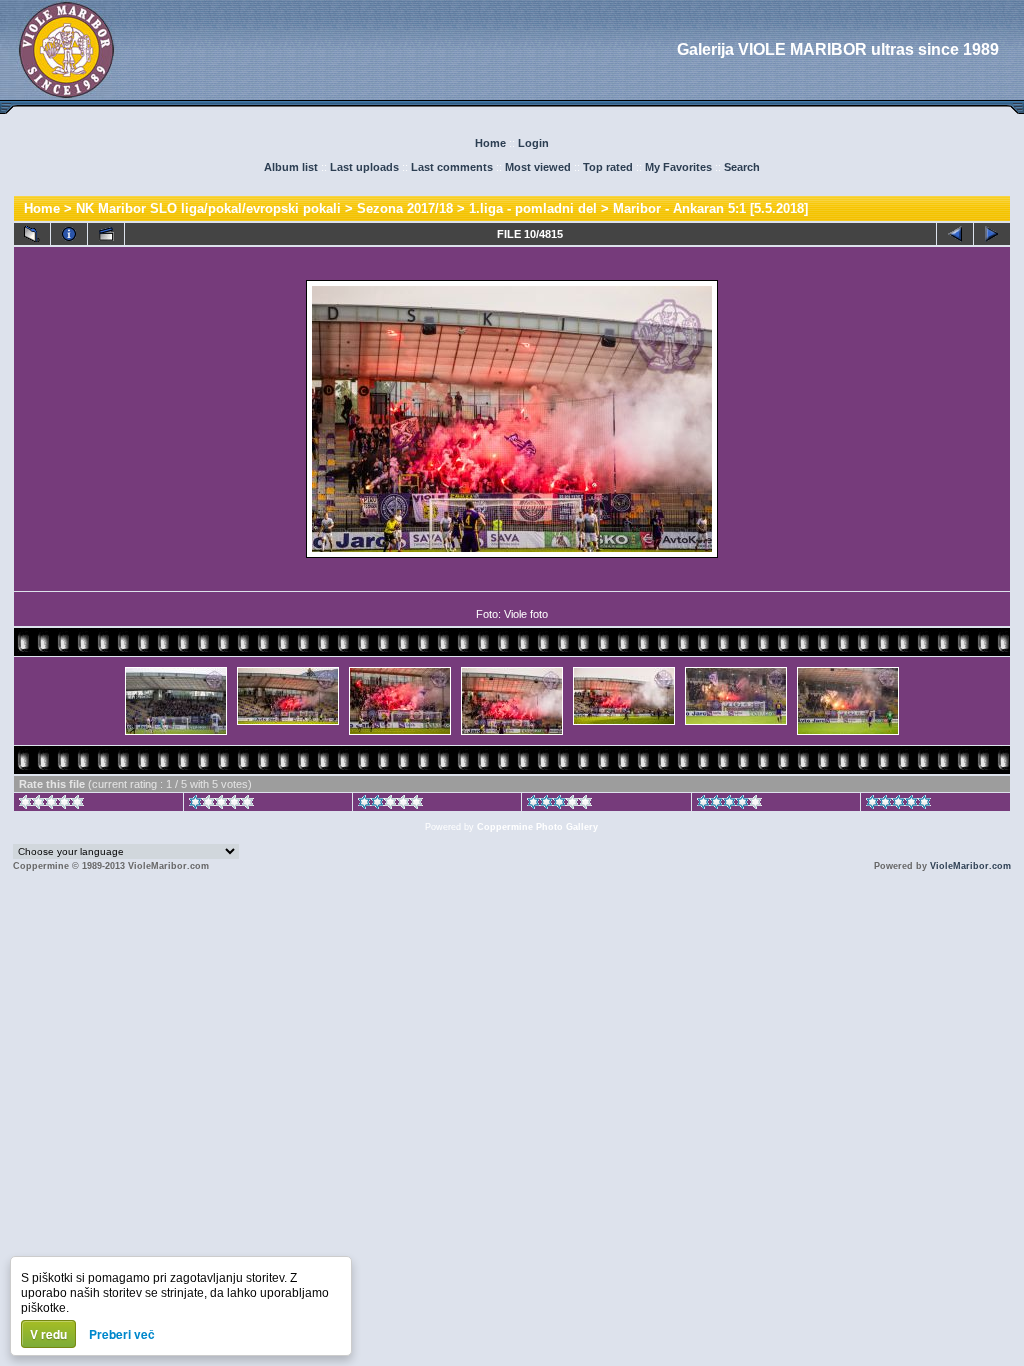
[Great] (898, 805)
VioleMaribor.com (970, 866)
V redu (48, 1334)
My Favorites (678, 167)
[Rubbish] (51, 805)
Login (533, 143)
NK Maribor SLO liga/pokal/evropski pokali (208, 208)
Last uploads (364, 167)
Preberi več (122, 1334)
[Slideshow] (106, 234)
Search (742, 167)
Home (490, 143)
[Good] (559, 805)
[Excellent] (729, 805)
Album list (291, 167)
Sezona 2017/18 (405, 208)
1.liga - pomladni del (533, 208)
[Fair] (390, 805)
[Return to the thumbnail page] (32, 234)
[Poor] (221, 805)
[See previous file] (955, 234)
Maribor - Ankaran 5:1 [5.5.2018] (710, 208)
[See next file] (992, 234)
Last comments (452, 167)
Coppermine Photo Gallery (537, 827)
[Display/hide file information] (69, 234)
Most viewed (538, 167)
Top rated (608, 167)
